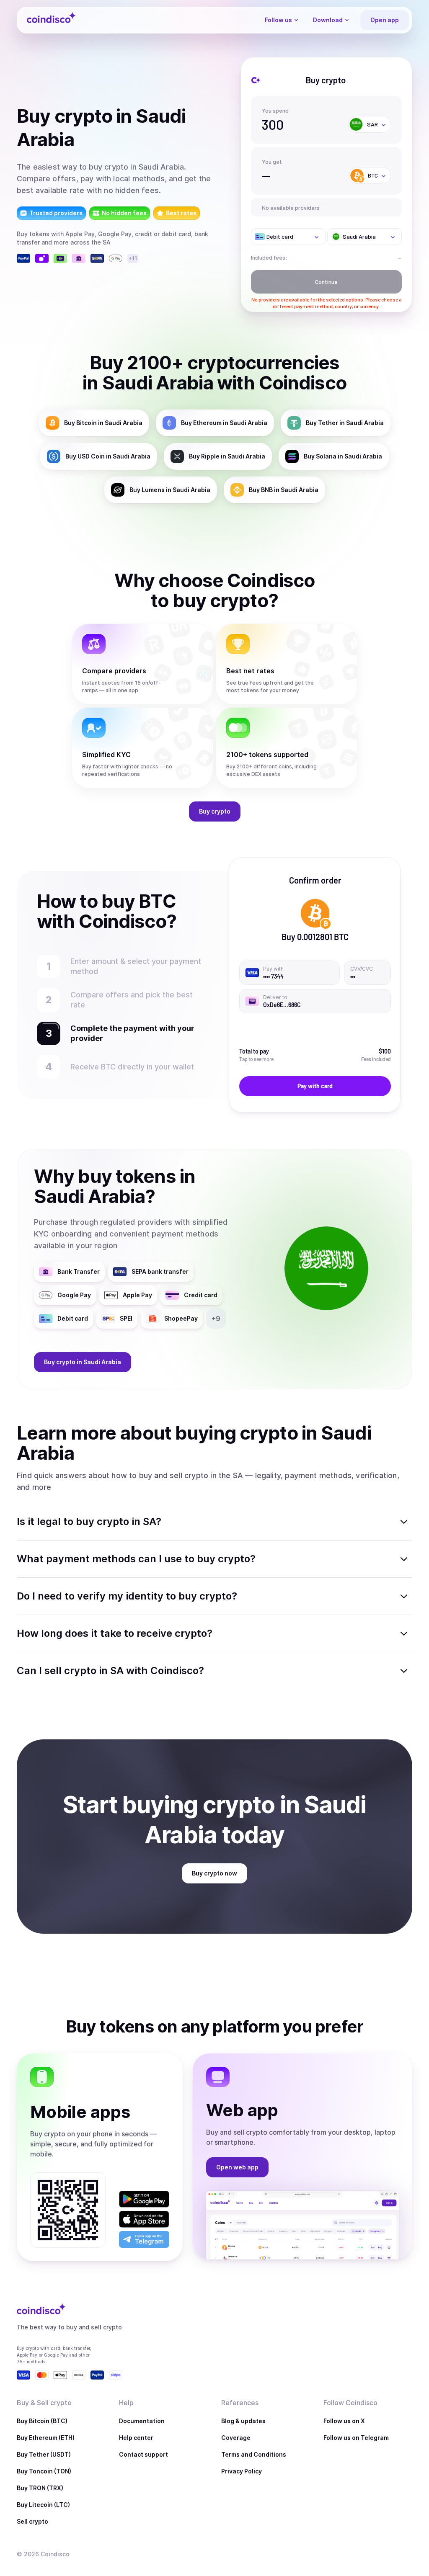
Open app (385, 20)
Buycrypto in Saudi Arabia (83, 1362)
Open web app (237, 2167)
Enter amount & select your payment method (136, 966)
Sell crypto (32, 2521)
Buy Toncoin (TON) (44, 2471)
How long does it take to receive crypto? (115, 1633)
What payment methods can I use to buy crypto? (136, 1559)
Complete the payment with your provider (129, 1033)
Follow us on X (344, 2421)
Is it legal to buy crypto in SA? (89, 1521)
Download (328, 20)
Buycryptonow (214, 1873)
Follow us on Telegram (356, 2438)
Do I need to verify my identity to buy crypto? (127, 1596)
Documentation (142, 2421)
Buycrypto (215, 811)
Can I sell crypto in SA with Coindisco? (110, 1671)
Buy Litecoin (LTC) (43, 2505)
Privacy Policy (242, 2471)
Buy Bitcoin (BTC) (42, 2421)
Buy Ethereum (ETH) (46, 2438)
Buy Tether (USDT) (44, 2454)
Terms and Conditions (254, 2454)
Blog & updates (243, 2421)
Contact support (143, 2454)
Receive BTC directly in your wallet (136, 1067)
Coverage (236, 2438)
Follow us (278, 20)
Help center (136, 2438)
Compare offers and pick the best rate (132, 1000)
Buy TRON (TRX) (40, 2488)
